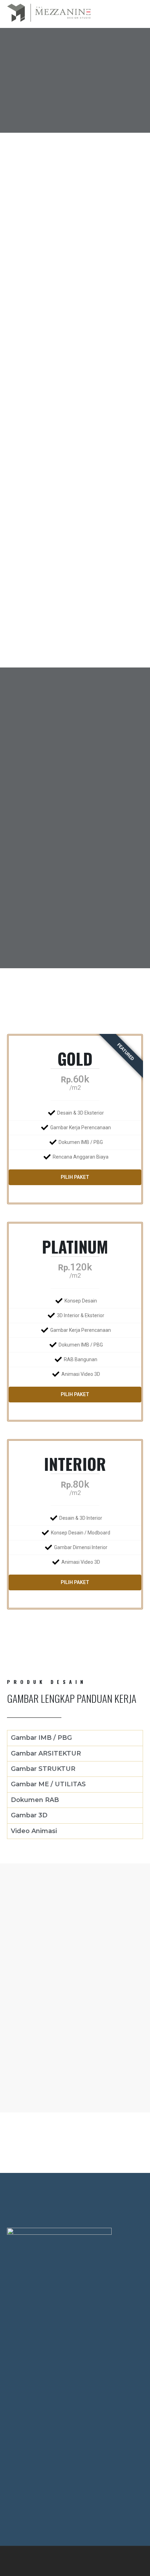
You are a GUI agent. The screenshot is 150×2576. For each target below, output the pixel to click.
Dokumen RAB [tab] (35, 1800)
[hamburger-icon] (121, 14)
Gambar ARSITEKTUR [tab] (46, 1753)
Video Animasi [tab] (34, 1831)
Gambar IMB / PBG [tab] (41, 1738)
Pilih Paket (75, 1177)
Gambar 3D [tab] (29, 1815)
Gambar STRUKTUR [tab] (43, 1769)
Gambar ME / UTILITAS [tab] (48, 1784)
